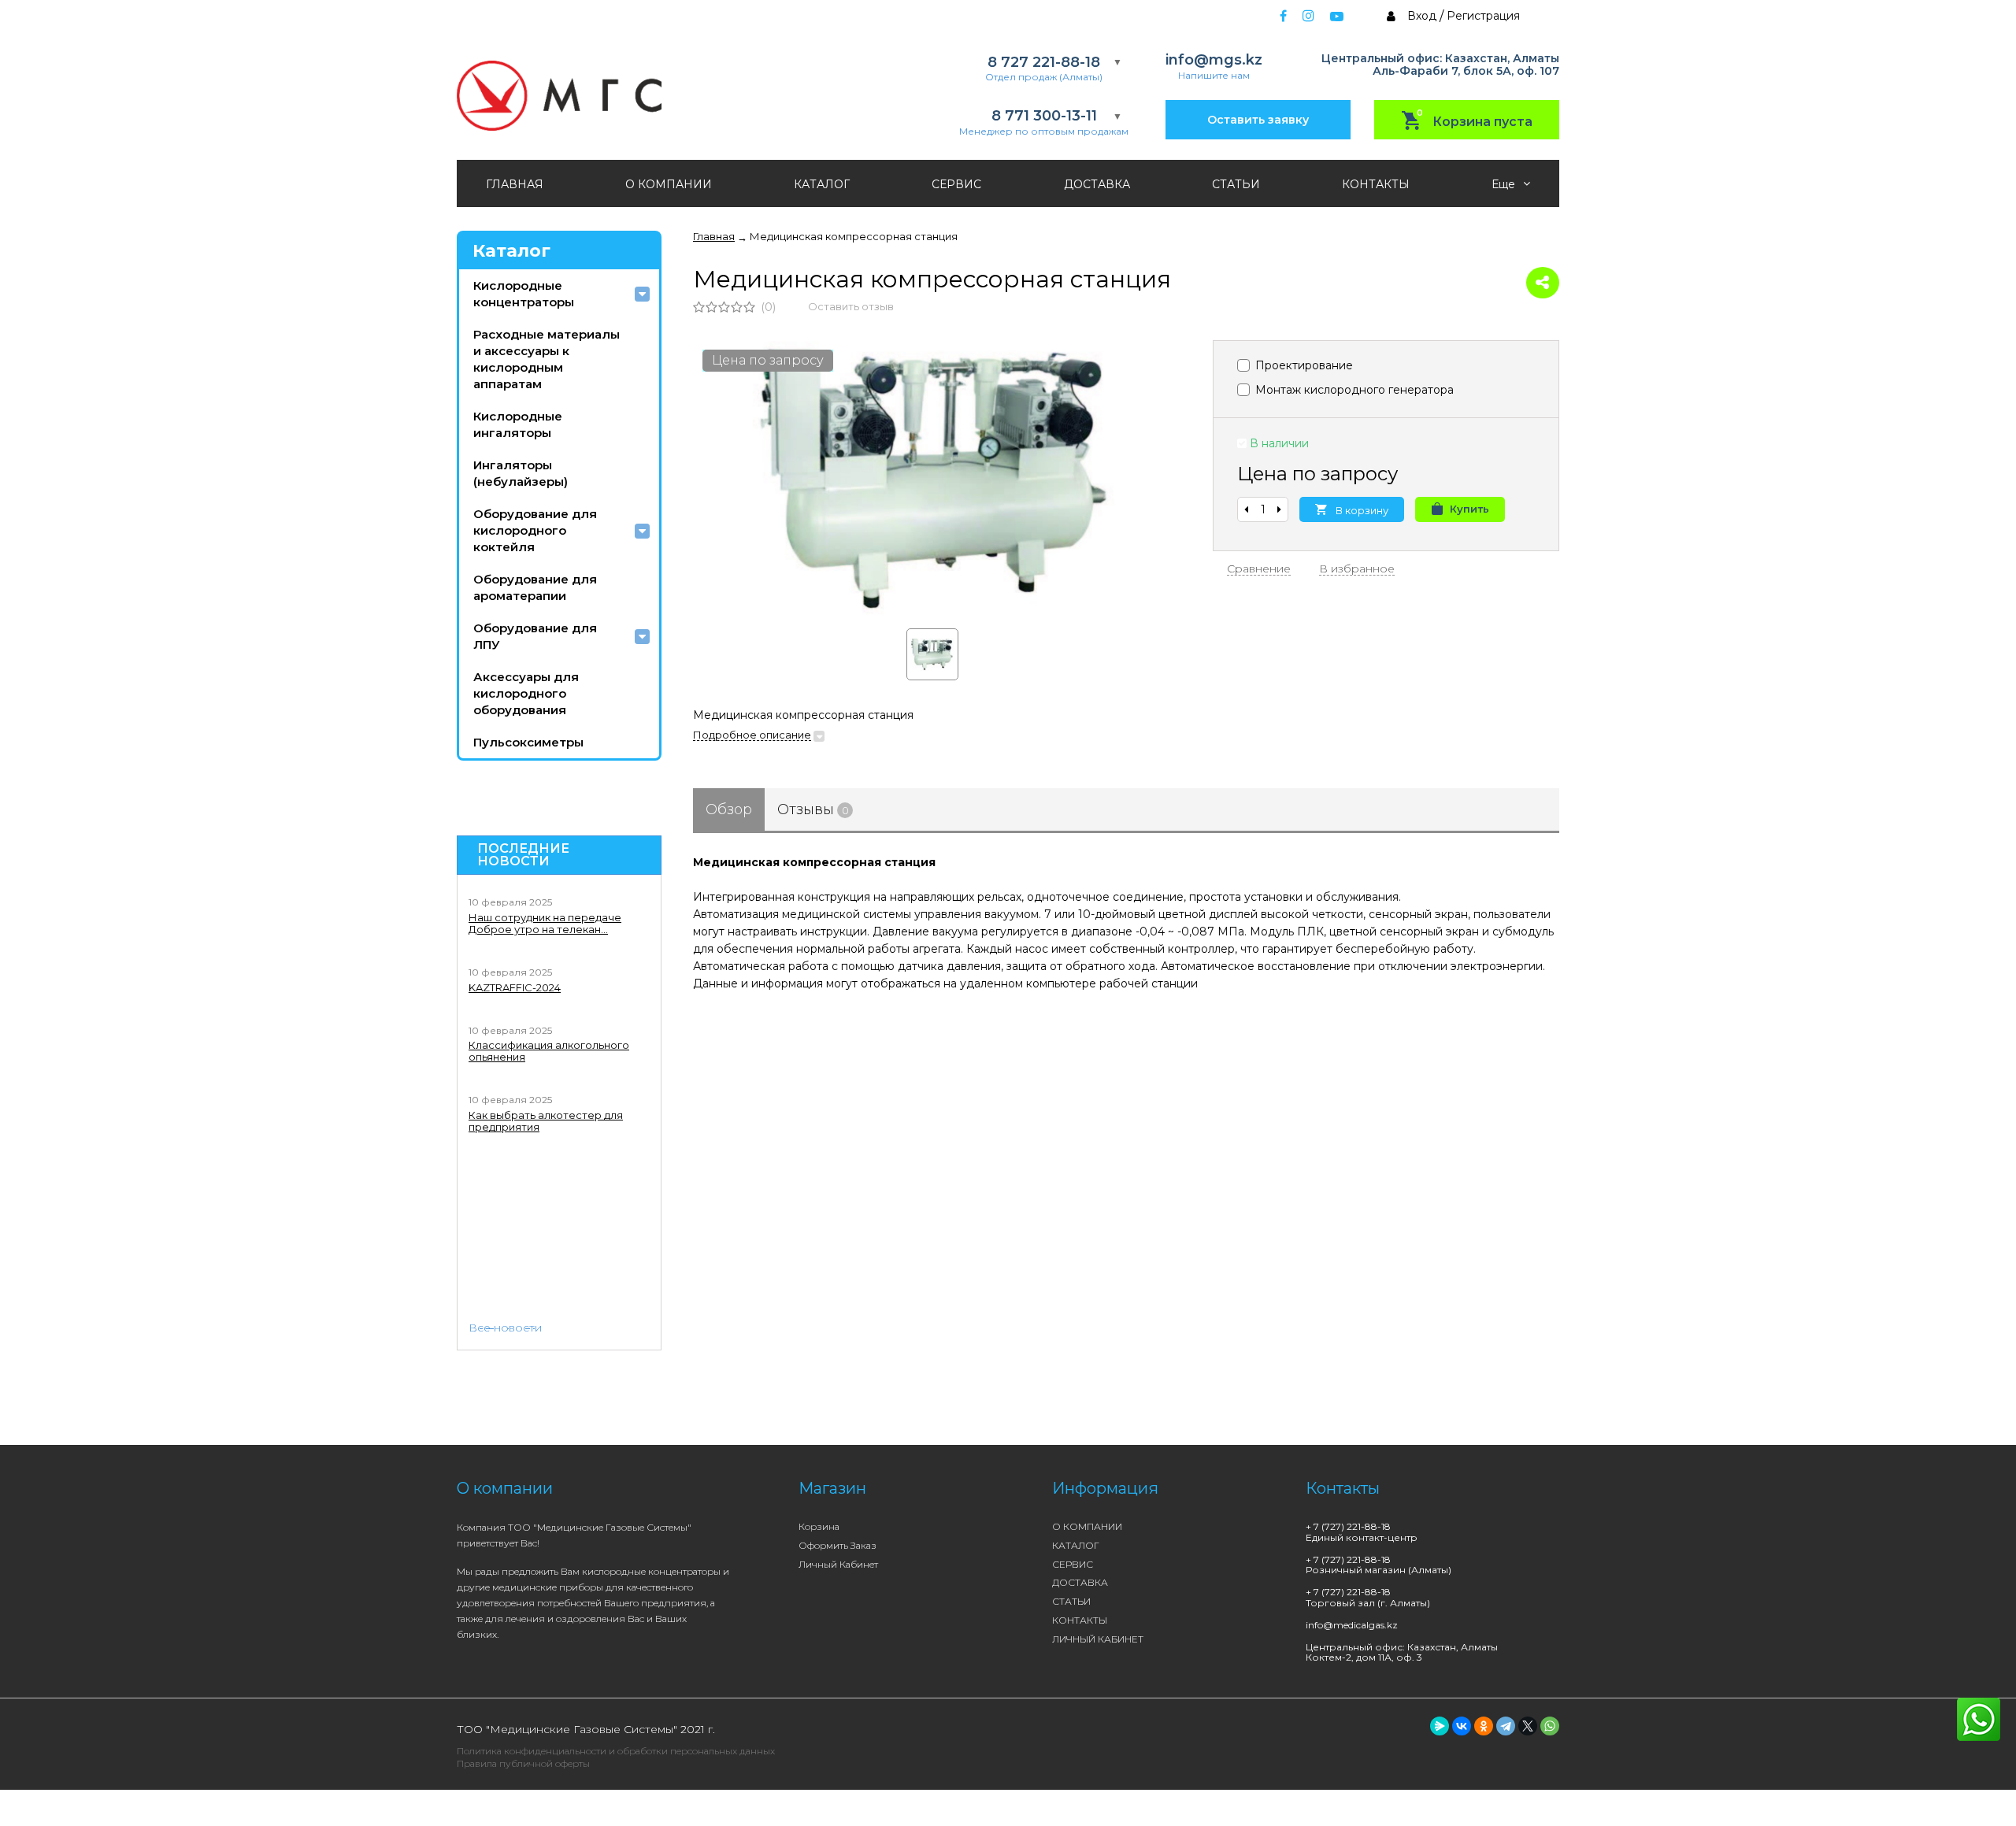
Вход (1422, 16)
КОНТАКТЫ (1376, 184)
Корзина (819, 1526)
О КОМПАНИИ (669, 184)
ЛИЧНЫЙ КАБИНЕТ (1098, 1639)
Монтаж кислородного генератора (1353, 390)
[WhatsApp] (1550, 1726)
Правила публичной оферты (523, 1763)
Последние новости (523, 855)
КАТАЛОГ (822, 184)
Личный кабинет (838, 1564)
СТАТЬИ (1236, 184)
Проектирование (1303, 365)
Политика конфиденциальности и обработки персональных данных (616, 1751)
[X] (1528, 1726)
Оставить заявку (1258, 120)
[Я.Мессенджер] (1440, 1726)
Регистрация (1483, 16)
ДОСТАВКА (1097, 184)
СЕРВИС (956, 184)
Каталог (511, 251)
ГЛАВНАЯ (515, 184)
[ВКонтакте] (1462, 1726)
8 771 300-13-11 (1044, 116)
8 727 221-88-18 (1044, 63)
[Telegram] (1506, 1726)
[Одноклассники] (1484, 1726)
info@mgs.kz (1214, 60)
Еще (1505, 184)
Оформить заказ (838, 1545)
